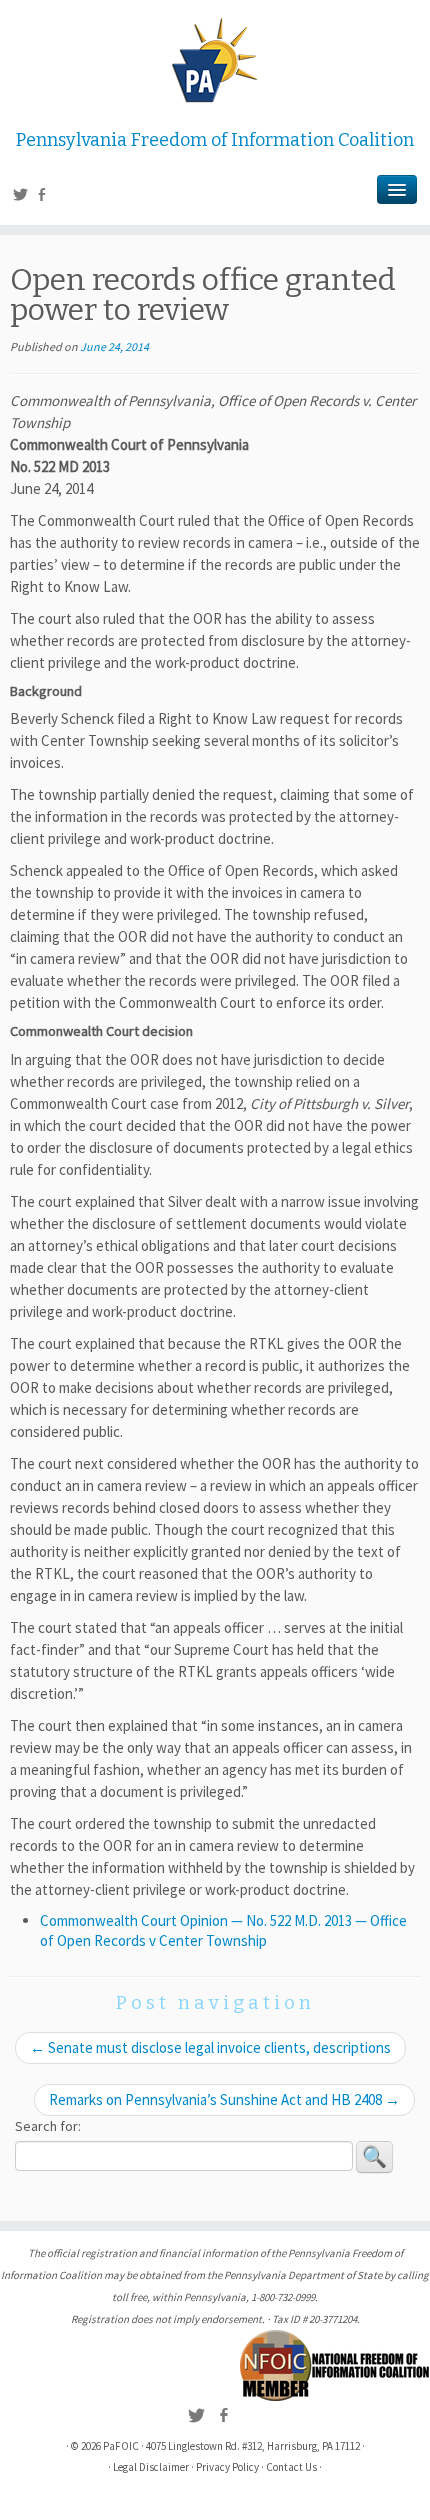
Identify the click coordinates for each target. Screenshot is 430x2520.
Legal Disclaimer (151, 2467)
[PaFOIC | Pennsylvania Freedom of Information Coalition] (215, 60)
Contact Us (291, 2467)
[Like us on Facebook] (44, 196)
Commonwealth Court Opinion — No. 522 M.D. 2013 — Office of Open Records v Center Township (223, 1930)
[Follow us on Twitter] (23, 196)
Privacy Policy (227, 2467)
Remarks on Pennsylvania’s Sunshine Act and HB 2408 (224, 2099)
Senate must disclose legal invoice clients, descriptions (210, 2047)
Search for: (48, 2126)
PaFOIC (121, 2446)
